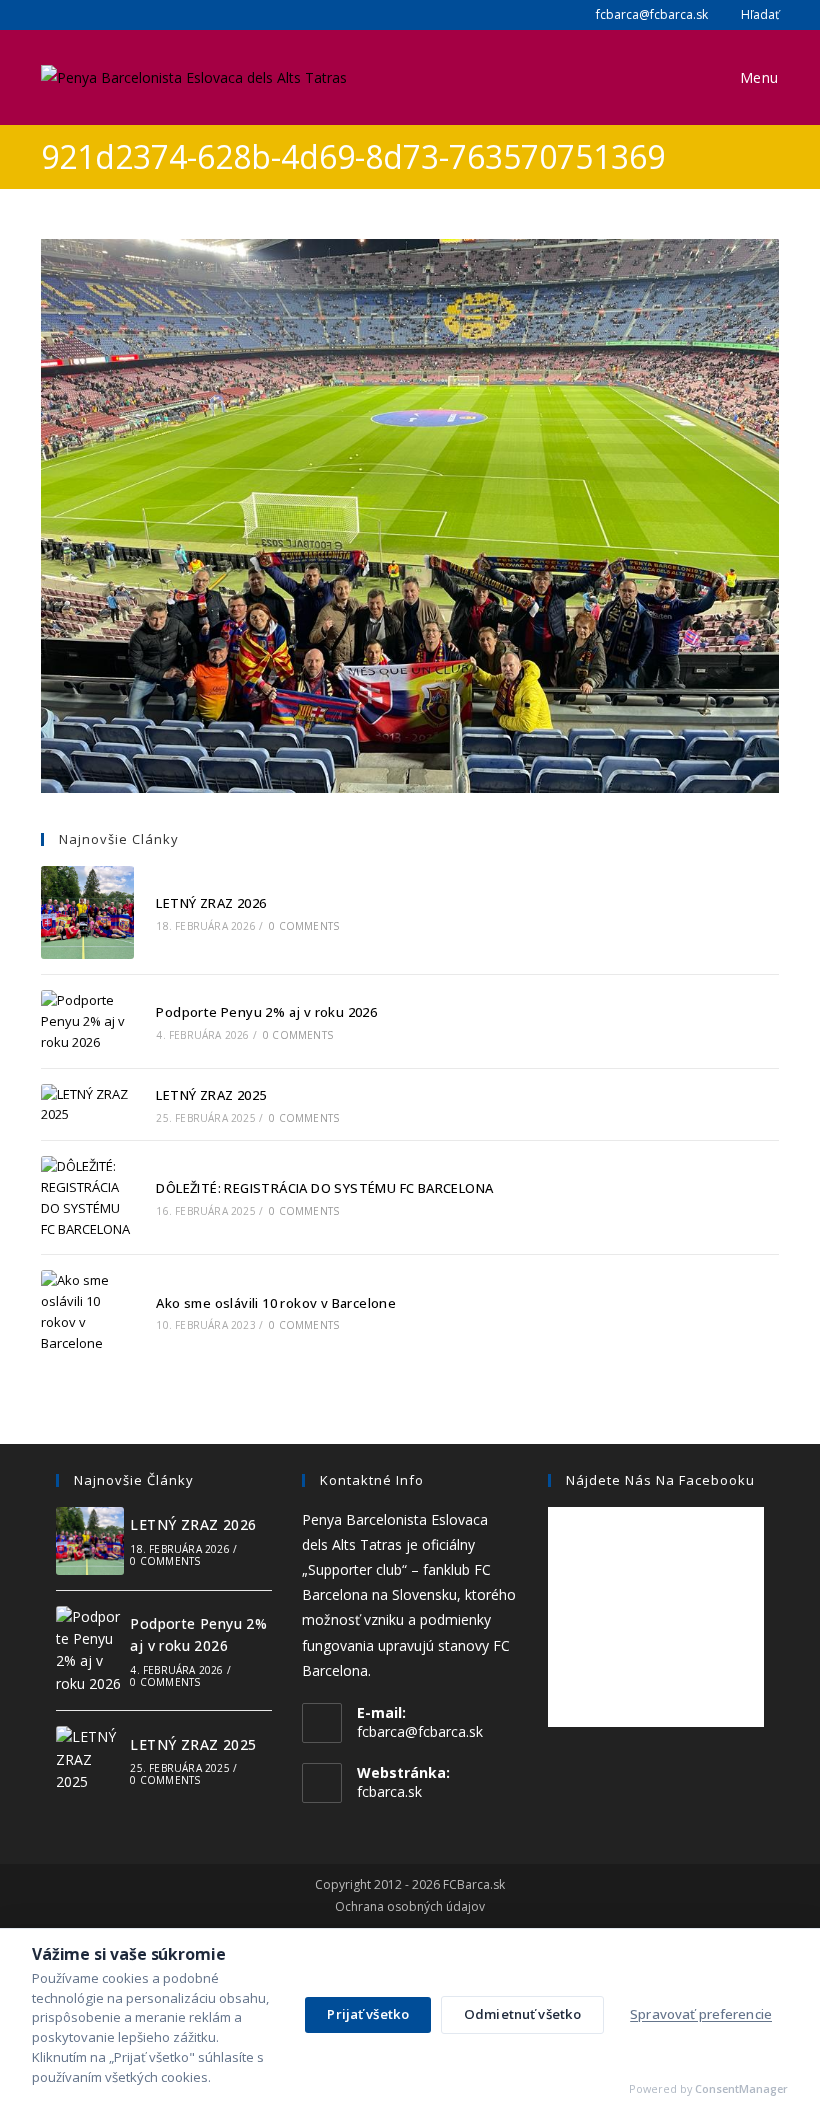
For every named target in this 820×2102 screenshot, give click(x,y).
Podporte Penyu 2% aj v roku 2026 (266, 1012)
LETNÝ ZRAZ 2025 (211, 1095)
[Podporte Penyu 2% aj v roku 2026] (87, 1021)
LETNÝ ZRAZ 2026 (211, 903)
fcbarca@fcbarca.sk (650, 14)
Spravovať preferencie (701, 2014)
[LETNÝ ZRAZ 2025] (87, 1105)
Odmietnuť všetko (522, 2014)
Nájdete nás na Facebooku (660, 1480)
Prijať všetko (368, 2014)
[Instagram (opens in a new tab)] (71, 15)
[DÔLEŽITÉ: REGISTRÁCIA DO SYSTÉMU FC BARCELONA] (87, 1197)
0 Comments (304, 926)
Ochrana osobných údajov (410, 1907)
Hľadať (758, 14)
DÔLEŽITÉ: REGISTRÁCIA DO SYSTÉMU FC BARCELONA (324, 1188)
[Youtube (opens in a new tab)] (95, 15)
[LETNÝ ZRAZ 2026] (87, 912)
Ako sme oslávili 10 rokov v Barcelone (276, 1303)
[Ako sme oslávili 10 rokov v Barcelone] (87, 1311)
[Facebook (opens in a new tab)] (50, 15)
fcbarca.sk (389, 1791)
